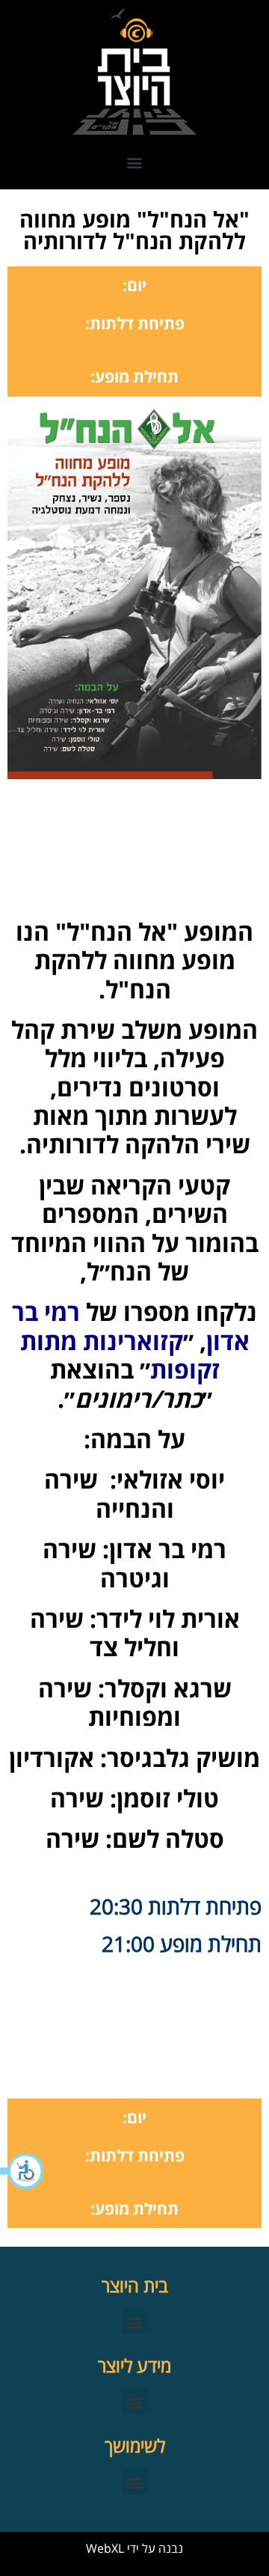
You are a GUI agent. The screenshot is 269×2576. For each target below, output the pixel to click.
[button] (22, 2171)
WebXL (105, 2548)
